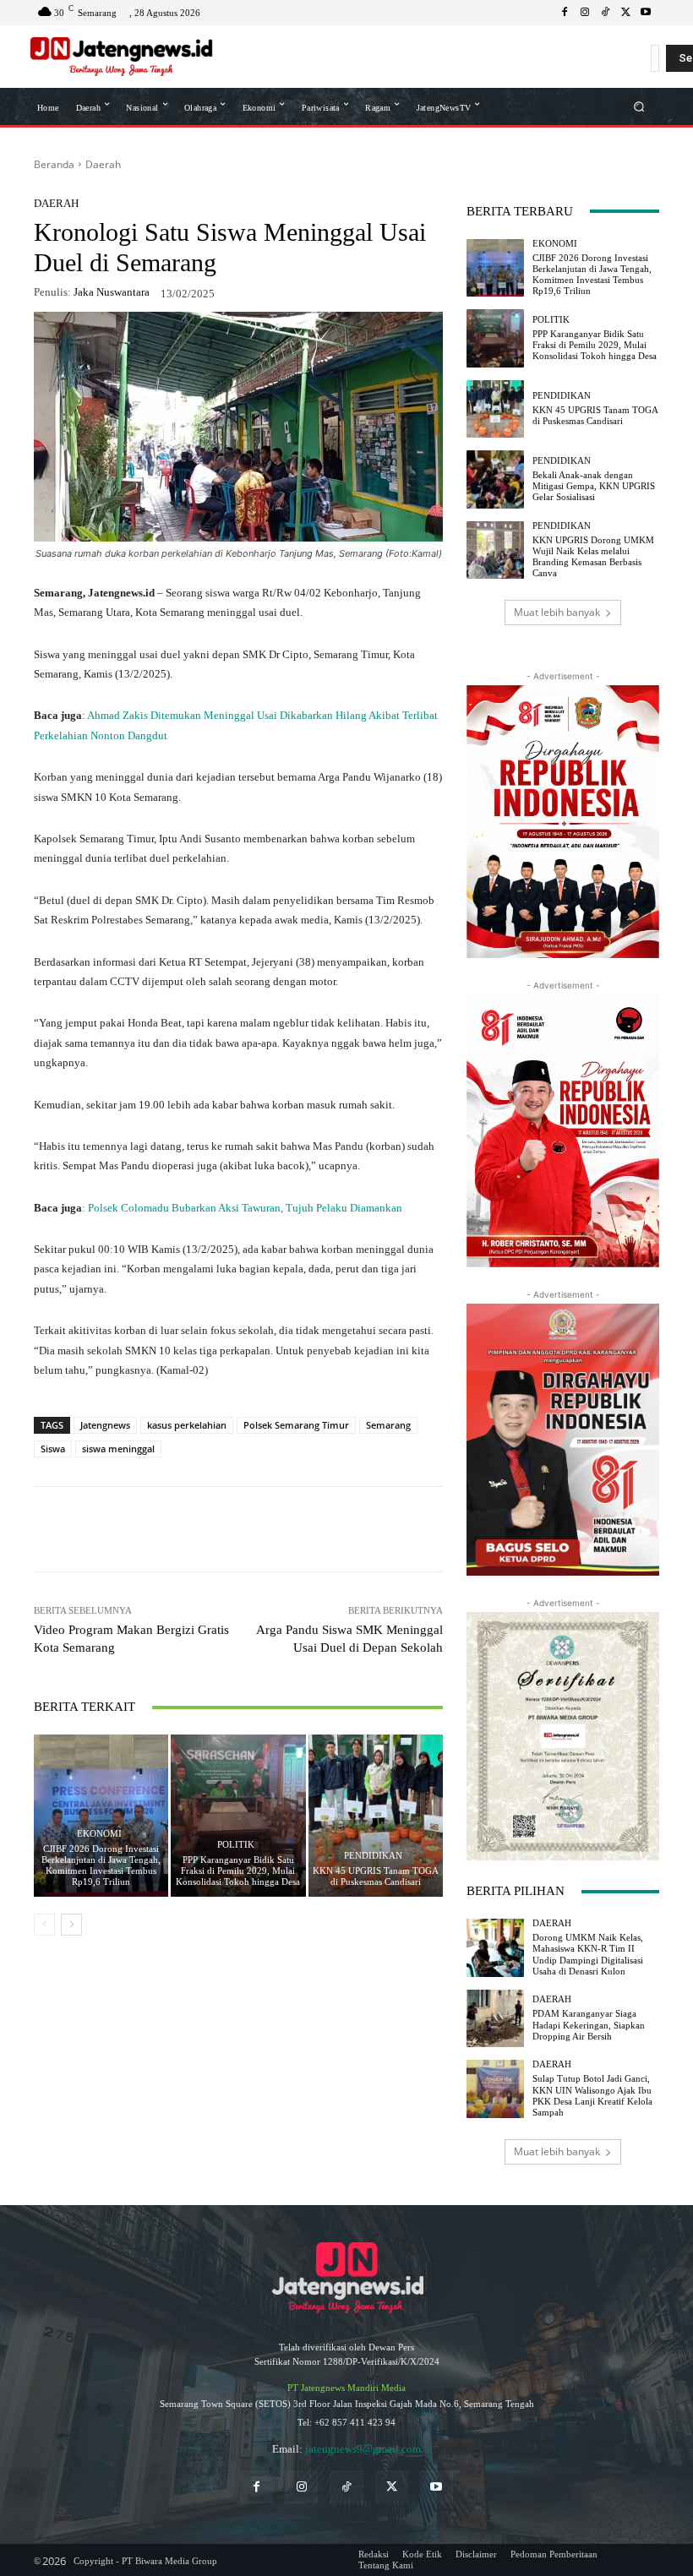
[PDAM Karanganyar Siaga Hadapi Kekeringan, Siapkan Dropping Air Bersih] (495, 2018)
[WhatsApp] (161, 1529)
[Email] (316, 1529)
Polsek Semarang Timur (296, 1425)
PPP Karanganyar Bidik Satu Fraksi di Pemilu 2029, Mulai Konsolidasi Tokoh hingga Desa (238, 1871)
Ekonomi (99, 1834)
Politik (236, 1845)
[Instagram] (585, 13)
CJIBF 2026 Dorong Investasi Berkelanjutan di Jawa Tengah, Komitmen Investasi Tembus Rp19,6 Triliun (101, 1865)
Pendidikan (373, 1856)
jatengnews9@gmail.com (363, 2449)
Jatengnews (105, 1425)
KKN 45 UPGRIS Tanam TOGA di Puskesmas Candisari (376, 1876)
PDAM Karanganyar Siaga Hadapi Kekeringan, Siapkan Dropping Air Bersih (589, 2024)
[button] (639, 106)
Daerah (103, 164)
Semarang (388, 1425)
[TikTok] (605, 13)
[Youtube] (646, 13)
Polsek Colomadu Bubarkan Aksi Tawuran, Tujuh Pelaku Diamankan (245, 1208)
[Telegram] (277, 1529)
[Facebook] (565, 13)
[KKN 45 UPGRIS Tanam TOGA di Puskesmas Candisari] (376, 1815)
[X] (625, 13)
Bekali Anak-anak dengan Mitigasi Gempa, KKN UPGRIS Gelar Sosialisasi (594, 486)
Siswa (53, 1449)
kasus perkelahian (187, 1425)
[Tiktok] (346, 2487)
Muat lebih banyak (557, 612)
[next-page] (71, 1925)
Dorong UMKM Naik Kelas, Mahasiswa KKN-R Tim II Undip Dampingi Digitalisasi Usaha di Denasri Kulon (588, 1954)
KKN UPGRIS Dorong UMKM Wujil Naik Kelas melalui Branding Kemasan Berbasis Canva (593, 557)
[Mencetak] (355, 1529)
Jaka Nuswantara (112, 292)
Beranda (54, 164)
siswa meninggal (118, 1449)
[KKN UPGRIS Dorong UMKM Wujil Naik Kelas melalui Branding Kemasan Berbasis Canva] (495, 550)
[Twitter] (392, 2487)
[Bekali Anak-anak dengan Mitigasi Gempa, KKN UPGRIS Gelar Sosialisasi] (495, 479)
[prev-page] (44, 1925)
